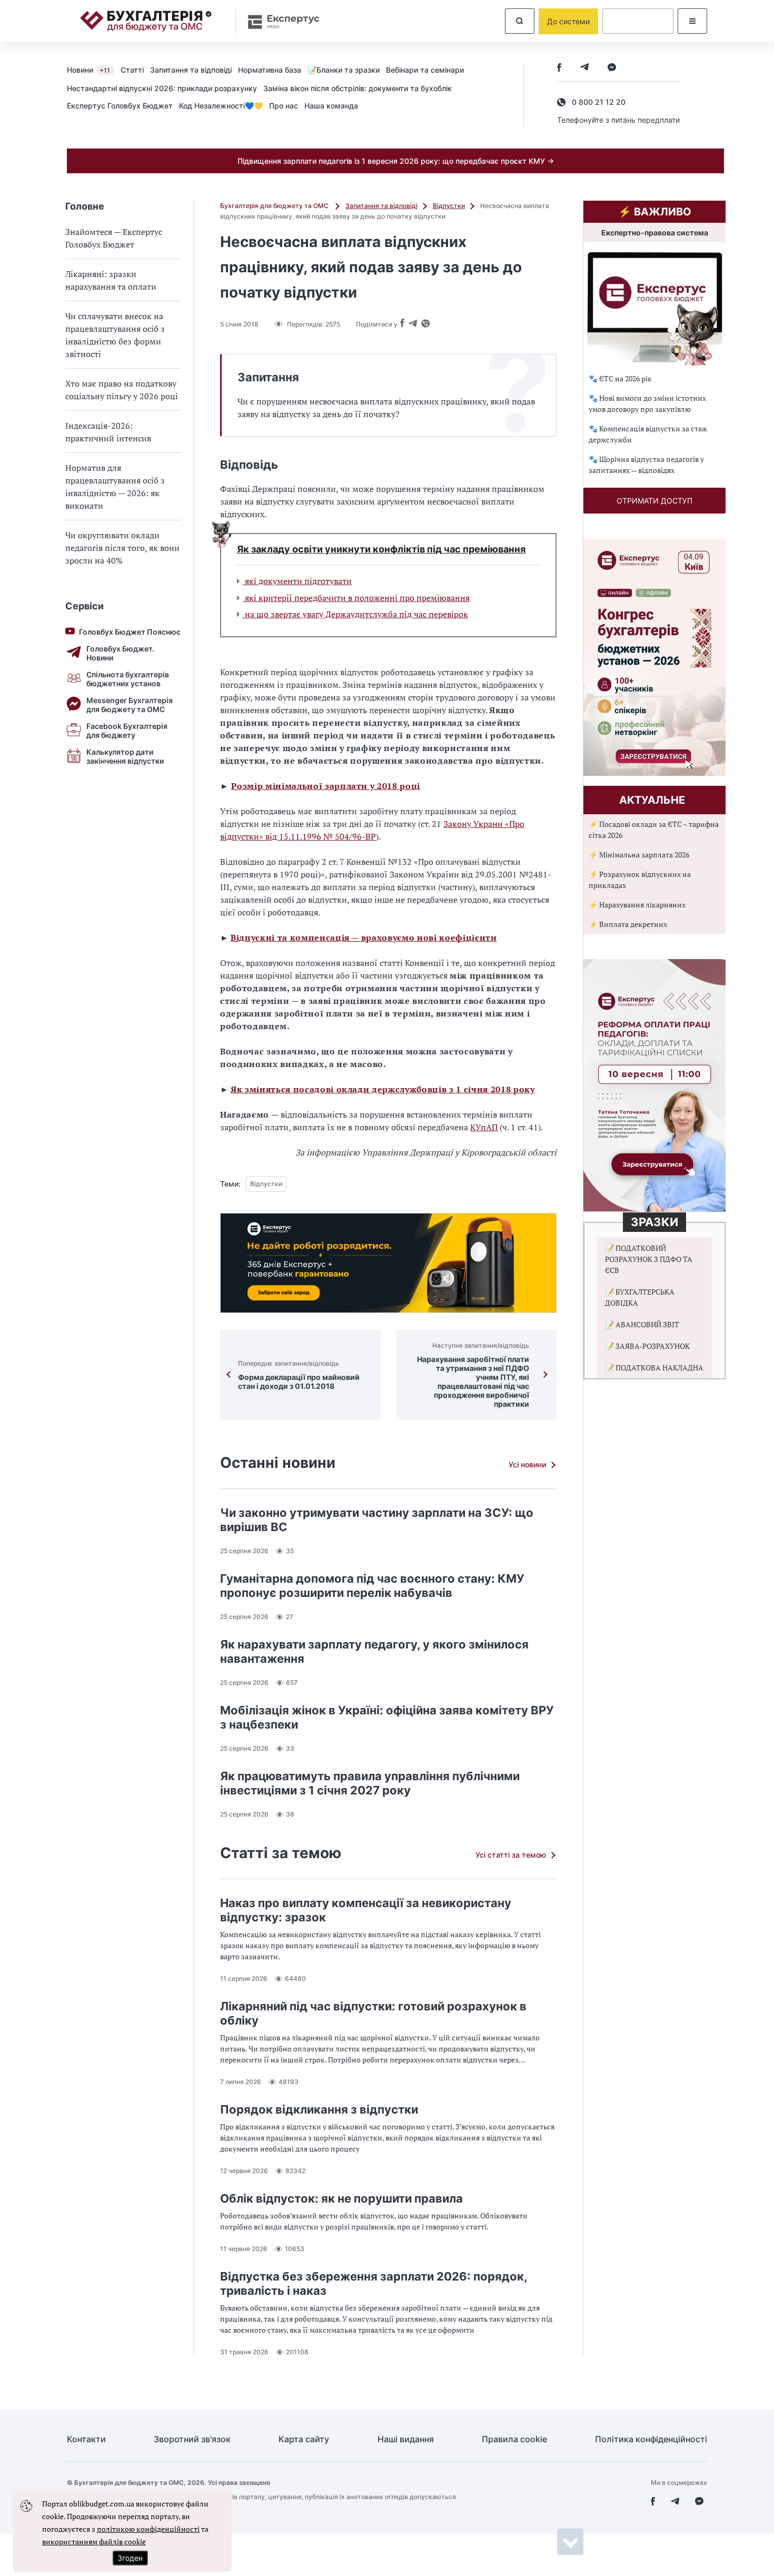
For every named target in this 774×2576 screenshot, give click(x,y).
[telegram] (584, 68)
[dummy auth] (638, 21)
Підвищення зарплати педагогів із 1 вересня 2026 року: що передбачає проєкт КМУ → (396, 161)
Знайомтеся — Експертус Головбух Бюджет (114, 238)
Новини (88, 70)
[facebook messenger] (612, 68)
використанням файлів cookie (94, 2542)
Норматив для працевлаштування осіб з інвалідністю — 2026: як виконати (115, 487)
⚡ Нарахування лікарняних (637, 905)
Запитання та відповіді (191, 70)
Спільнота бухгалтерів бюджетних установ (128, 679)
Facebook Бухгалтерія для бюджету (127, 731)
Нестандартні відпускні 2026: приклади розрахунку (162, 88)
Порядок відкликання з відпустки (319, 2109)
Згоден (130, 2558)
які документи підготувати (297, 581)
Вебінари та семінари (425, 70)
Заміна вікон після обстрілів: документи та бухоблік (358, 88)
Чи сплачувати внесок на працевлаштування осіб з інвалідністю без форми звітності (115, 335)
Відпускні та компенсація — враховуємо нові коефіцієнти (364, 937)
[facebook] (559, 68)
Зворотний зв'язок (192, 2439)
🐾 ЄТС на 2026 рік (620, 378)
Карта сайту (304, 2439)
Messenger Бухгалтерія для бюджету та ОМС (130, 705)
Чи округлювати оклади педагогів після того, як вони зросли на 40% (122, 548)
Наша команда (331, 106)
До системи (568, 21)
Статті (132, 70)
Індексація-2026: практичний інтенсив (108, 432)
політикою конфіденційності (148, 2529)
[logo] (146, 21)
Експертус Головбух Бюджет (120, 106)
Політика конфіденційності (651, 2439)
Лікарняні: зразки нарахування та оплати (111, 280)
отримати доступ (654, 501)
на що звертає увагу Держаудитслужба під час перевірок (355, 614)
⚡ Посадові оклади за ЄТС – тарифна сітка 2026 (654, 830)
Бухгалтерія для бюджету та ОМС (275, 206)
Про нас (284, 106)
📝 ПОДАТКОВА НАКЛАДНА (654, 1368)
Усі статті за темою (511, 1855)
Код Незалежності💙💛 (221, 106)
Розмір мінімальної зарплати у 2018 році (326, 786)
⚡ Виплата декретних (628, 924)
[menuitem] (94, 70)
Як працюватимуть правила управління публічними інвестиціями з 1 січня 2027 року (370, 1783)
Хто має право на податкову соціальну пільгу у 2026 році (122, 390)
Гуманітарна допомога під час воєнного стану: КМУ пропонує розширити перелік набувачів (372, 1586)
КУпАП (484, 1127)
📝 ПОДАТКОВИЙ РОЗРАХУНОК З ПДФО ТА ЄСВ (649, 1259)
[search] (520, 21)
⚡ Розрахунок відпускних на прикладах (640, 880)
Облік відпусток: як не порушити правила (341, 2198)
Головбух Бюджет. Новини (120, 653)
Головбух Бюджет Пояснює (130, 632)
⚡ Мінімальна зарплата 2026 (639, 855)
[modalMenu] (692, 21)
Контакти (86, 2439)
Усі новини (527, 1464)
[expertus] (279, 21)
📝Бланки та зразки (344, 70)
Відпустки (449, 206)
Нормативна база (270, 70)
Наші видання (406, 2439)
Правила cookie (514, 2439)
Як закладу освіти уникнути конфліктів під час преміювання (381, 549)
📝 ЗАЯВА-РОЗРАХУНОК (647, 1346)
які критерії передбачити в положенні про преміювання (356, 598)
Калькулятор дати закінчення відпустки (125, 756)
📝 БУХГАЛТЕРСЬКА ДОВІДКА (640, 1297)
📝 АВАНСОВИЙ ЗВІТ (642, 1324)
